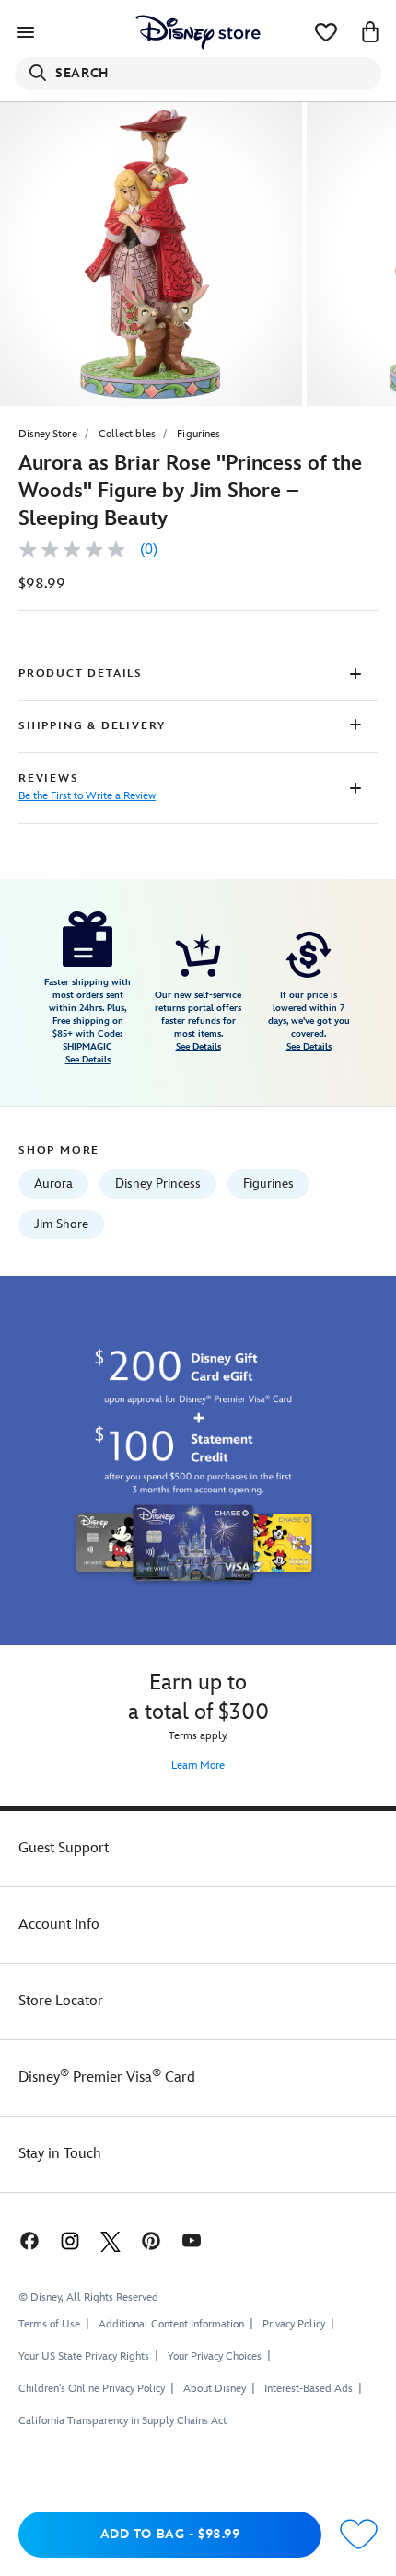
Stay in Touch (60, 2154)
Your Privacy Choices (215, 2357)
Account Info (59, 1925)
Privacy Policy (294, 2324)
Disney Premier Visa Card (107, 2077)
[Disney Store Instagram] (70, 2240)
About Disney (215, 2389)
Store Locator (61, 2001)
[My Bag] (370, 32)
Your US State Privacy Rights (84, 2356)
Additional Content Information (171, 2324)
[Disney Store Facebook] (28, 2240)
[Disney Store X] (111, 2240)
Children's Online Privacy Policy (92, 2389)
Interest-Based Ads (309, 2389)
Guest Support (64, 1848)
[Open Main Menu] (26, 32)
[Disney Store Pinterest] (151, 2240)
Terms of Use (49, 2324)
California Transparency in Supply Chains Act (122, 2421)
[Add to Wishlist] (359, 2535)
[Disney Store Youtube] (192, 2240)
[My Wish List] (326, 32)
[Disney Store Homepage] (198, 32)
